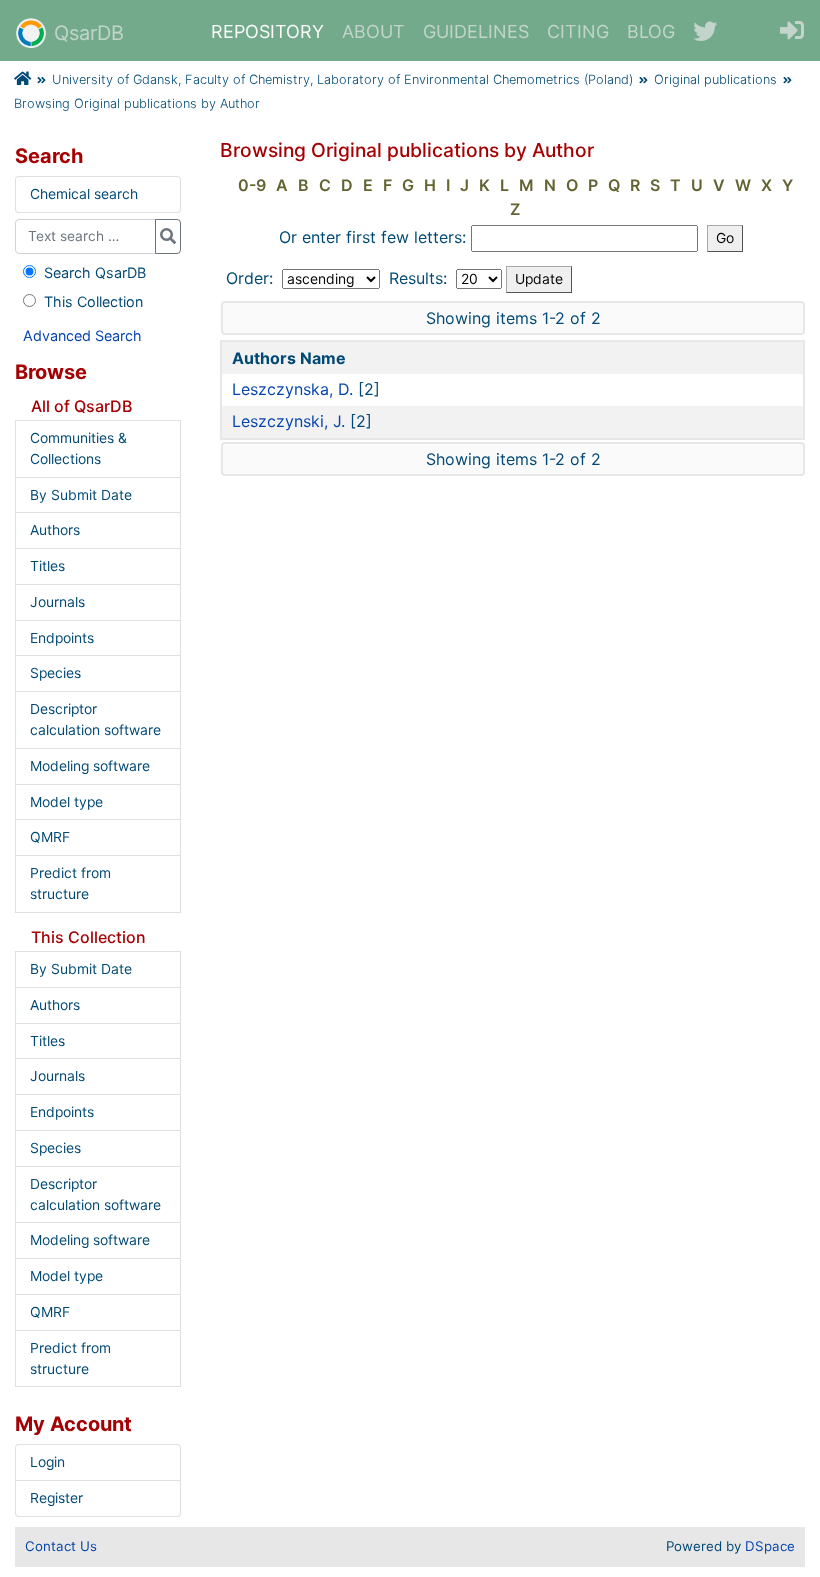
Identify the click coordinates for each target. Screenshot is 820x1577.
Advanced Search (82, 335)
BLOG (651, 31)
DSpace (770, 1546)
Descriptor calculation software (95, 719)
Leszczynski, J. (288, 421)
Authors (55, 530)
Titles (47, 566)
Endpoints (62, 638)
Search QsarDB (95, 272)
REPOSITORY (267, 31)
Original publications (715, 79)
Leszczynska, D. (292, 389)
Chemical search (84, 194)
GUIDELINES (476, 31)
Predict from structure (70, 883)
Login (47, 1462)
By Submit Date (81, 495)
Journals (57, 602)
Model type (66, 802)
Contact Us (61, 1546)
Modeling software (90, 766)
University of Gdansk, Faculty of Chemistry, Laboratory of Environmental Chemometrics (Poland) (342, 79)
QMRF (50, 837)
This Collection (93, 301)
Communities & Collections (78, 448)
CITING (578, 31)
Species (55, 673)
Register (56, 1498)
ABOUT (373, 31)
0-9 (252, 185)
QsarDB (89, 33)
